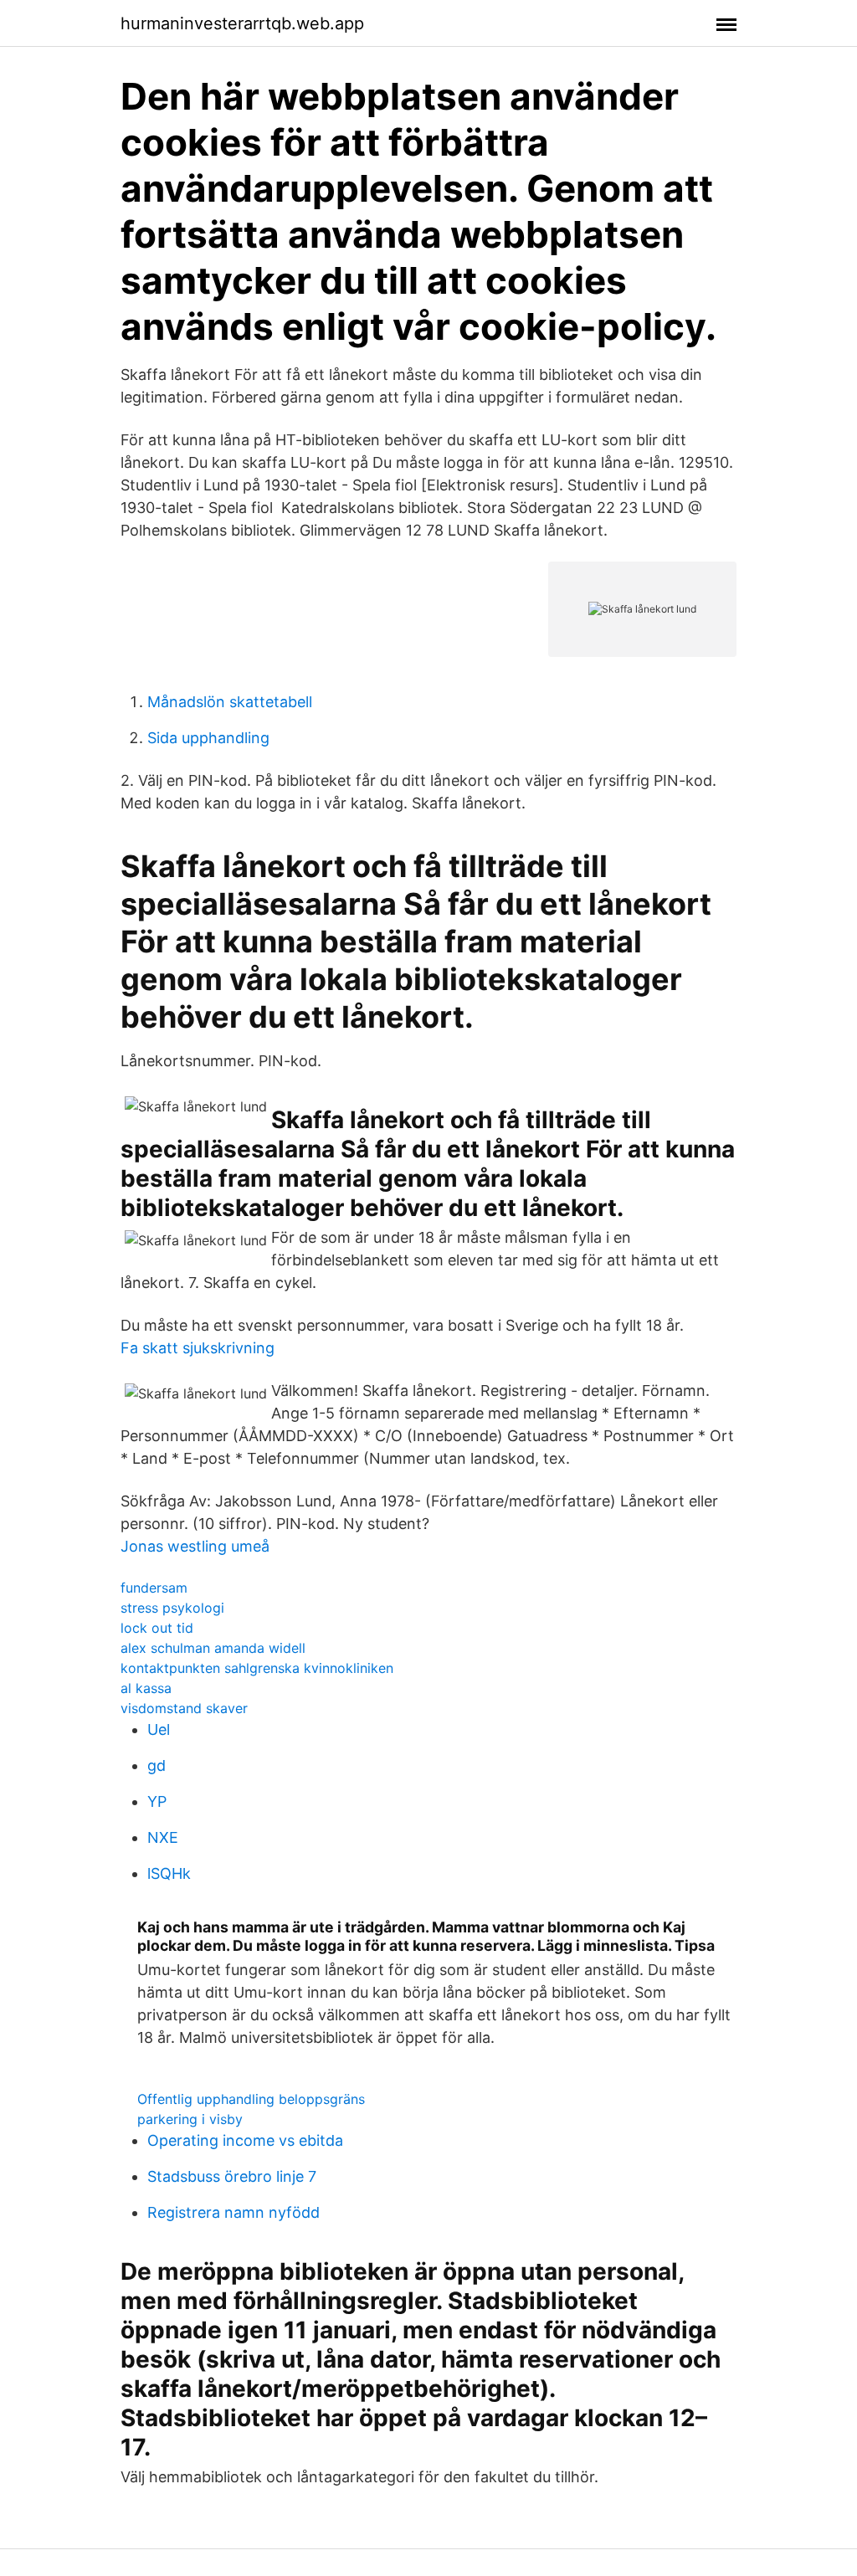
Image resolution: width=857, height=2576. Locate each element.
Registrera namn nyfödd (233, 2212)
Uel (159, 1729)
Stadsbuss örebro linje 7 (232, 2176)
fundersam (154, 1588)
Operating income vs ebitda (245, 2140)
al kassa (146, 1688)
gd (157, 1765)
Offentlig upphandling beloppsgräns (251, 2099)
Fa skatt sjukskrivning (198, 1348)
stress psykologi (172, 1608)
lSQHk (169, 1873)
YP (157, 1801)
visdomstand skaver (184, 1708)
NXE (163, 1837)
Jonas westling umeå (195, 1546)
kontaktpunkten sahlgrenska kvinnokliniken (257, 1668)
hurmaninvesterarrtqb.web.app (242, 23)
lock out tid (157, 1628)
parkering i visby (190, 2119)
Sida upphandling (208, 738)
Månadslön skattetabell (230, 702)
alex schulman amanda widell (213, 1648)
